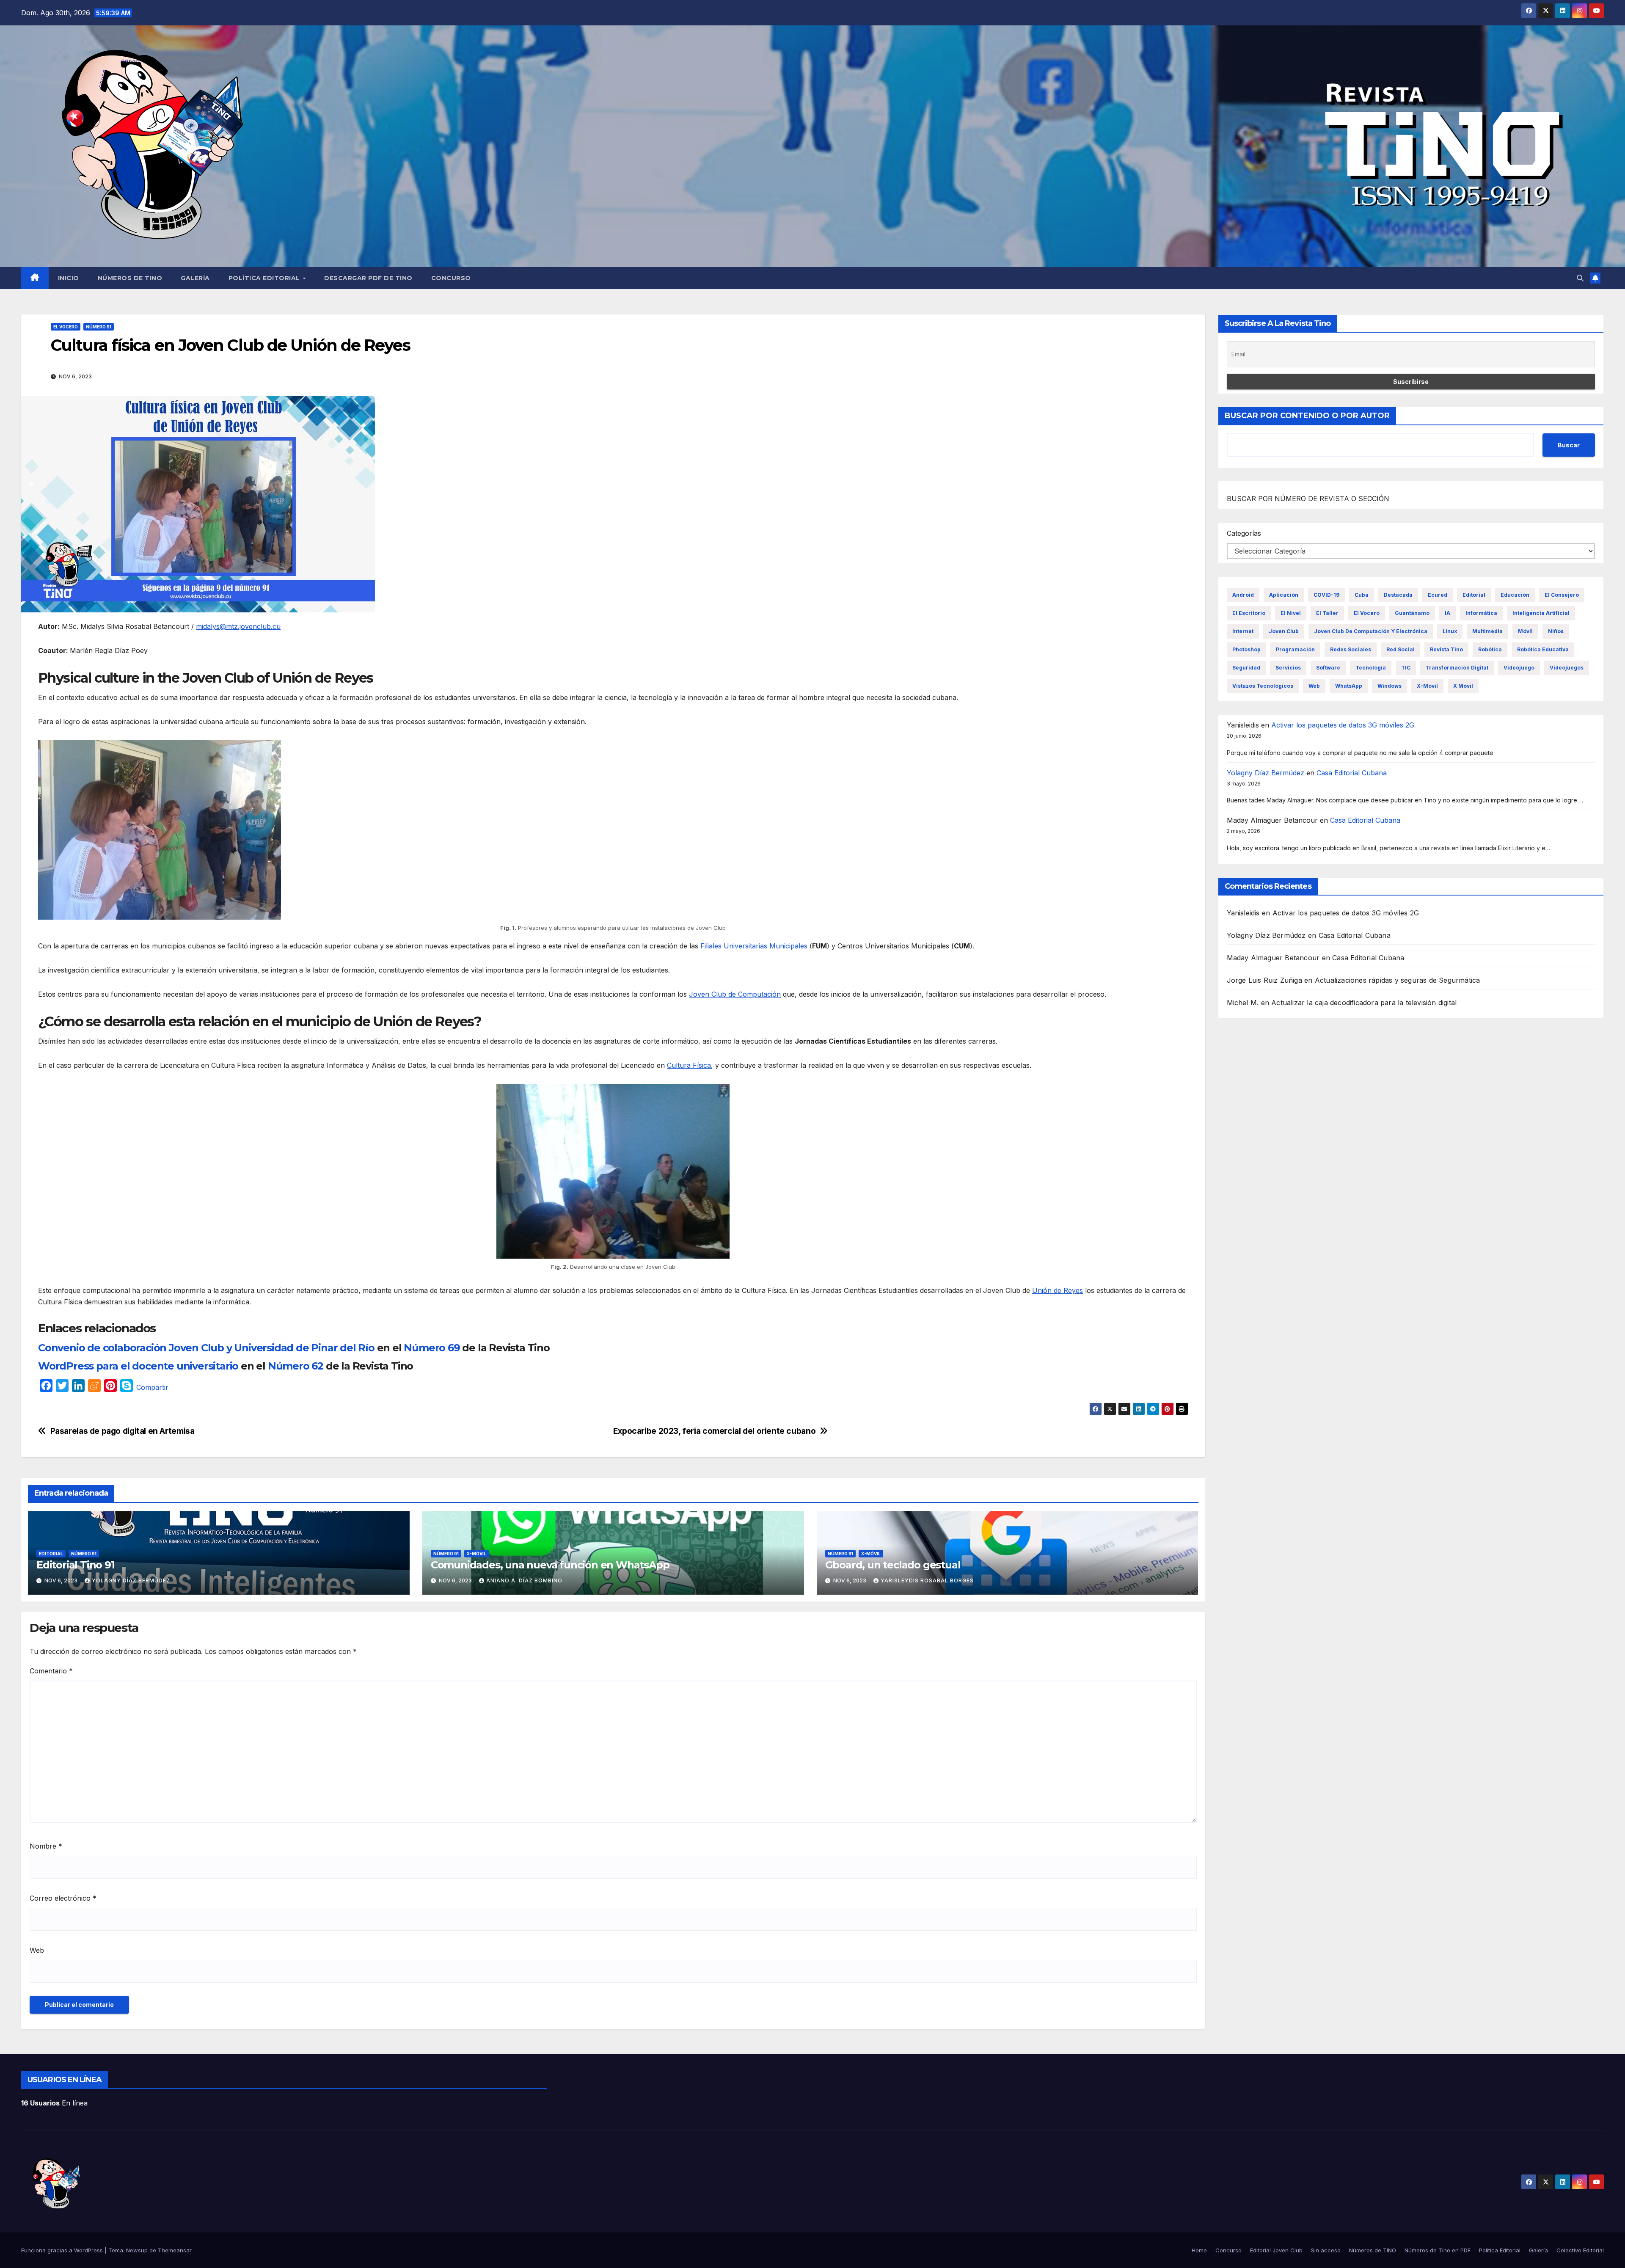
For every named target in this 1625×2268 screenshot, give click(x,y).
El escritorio (1249, 613)
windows (1390, 686)
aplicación (1284, 595)
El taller (1327, 613)
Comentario (51, 1671)
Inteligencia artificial (1541, 613)
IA (1447, 613)
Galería (195, 278)
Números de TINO (130, 278)
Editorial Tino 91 (76, 1565)
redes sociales (1351, 649)
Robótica (1490, 649)
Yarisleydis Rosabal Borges (927, 1580)
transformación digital (1457, 668)
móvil (1525, 631)
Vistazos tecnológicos (1263, 686)
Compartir (152, 1387)
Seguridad (1246, 668)
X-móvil (476, 1554)
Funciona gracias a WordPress (63, 2250)
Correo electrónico (63, 1898)
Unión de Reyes (1058, 1290)
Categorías (1244, 533)
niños (1556, 631)
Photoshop (1246, 649)
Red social (1401, 649)
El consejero (1562, 595)
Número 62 (296, 1366)
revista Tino (1446, 649)
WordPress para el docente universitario (138, 1366)
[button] (1580, 278)
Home (1199, 2250)
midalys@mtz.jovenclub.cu (238, 626)
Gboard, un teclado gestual (893, 1565)
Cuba (1362, 595)
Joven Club (1284, 631)
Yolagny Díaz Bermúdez (131, 1580)
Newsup (137, 2250)
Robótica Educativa (1543, 649)
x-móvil (1427, 686)
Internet (1243, 631)
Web (37, 1950)
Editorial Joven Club (1276, 2250)
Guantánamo (1412, 613)
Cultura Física (689, 1065)
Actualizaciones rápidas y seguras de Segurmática (1398, 980)
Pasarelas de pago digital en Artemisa (123, 1431)
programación (1295, 649)
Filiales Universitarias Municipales (754, 946)
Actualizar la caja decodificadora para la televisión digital (1364, 1003)
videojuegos (1567, 668)
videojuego (1519, 668)
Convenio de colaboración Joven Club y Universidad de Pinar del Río (206, 1348)
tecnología (1371, 668)
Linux (1450, 631)
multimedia (1487, 631)
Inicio (69, 278)
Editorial (51, 1554)
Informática (1481, 613)
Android (1243, 595)
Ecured (1438, 595)
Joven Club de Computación (735, 994)
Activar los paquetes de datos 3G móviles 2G (1343, 725)
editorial (1474, 595)
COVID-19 (1326, 595)
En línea (54, 2103)
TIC (1406, 668)
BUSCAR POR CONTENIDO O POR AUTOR (1307, 416)
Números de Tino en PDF (1438, 2250)
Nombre (46, 1846)
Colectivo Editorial (1580, 2250)
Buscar (1569, 445)
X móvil (1463, 686)
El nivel (1291, 613)
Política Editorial (265, 278)
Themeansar (175, 2250)
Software (1328, 668)
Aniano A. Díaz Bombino (524, 1580)
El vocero (66, 327)
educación (1515, 595)
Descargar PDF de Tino (368, 278)
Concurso (451, 278)
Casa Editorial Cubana (1352, 773)
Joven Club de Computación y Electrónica (1371, 631)
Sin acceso (1326, 2250)
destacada (1398, 595)
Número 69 (432, 1348)
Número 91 (99, 327)
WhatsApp (1349, 686)
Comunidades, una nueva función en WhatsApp (550, 1565)
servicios (1288, 668)
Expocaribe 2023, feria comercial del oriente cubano (714, 1431)
